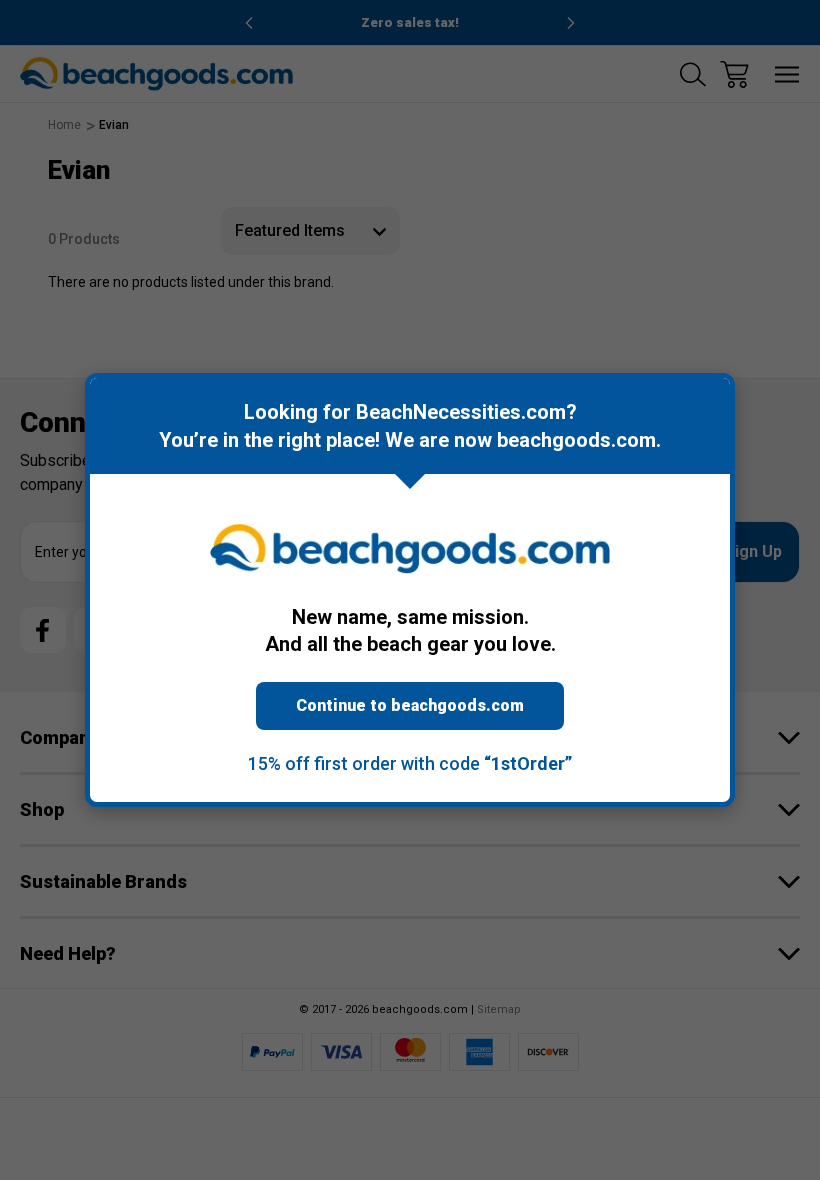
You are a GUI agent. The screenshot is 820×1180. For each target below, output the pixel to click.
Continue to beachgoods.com (410, 705)
